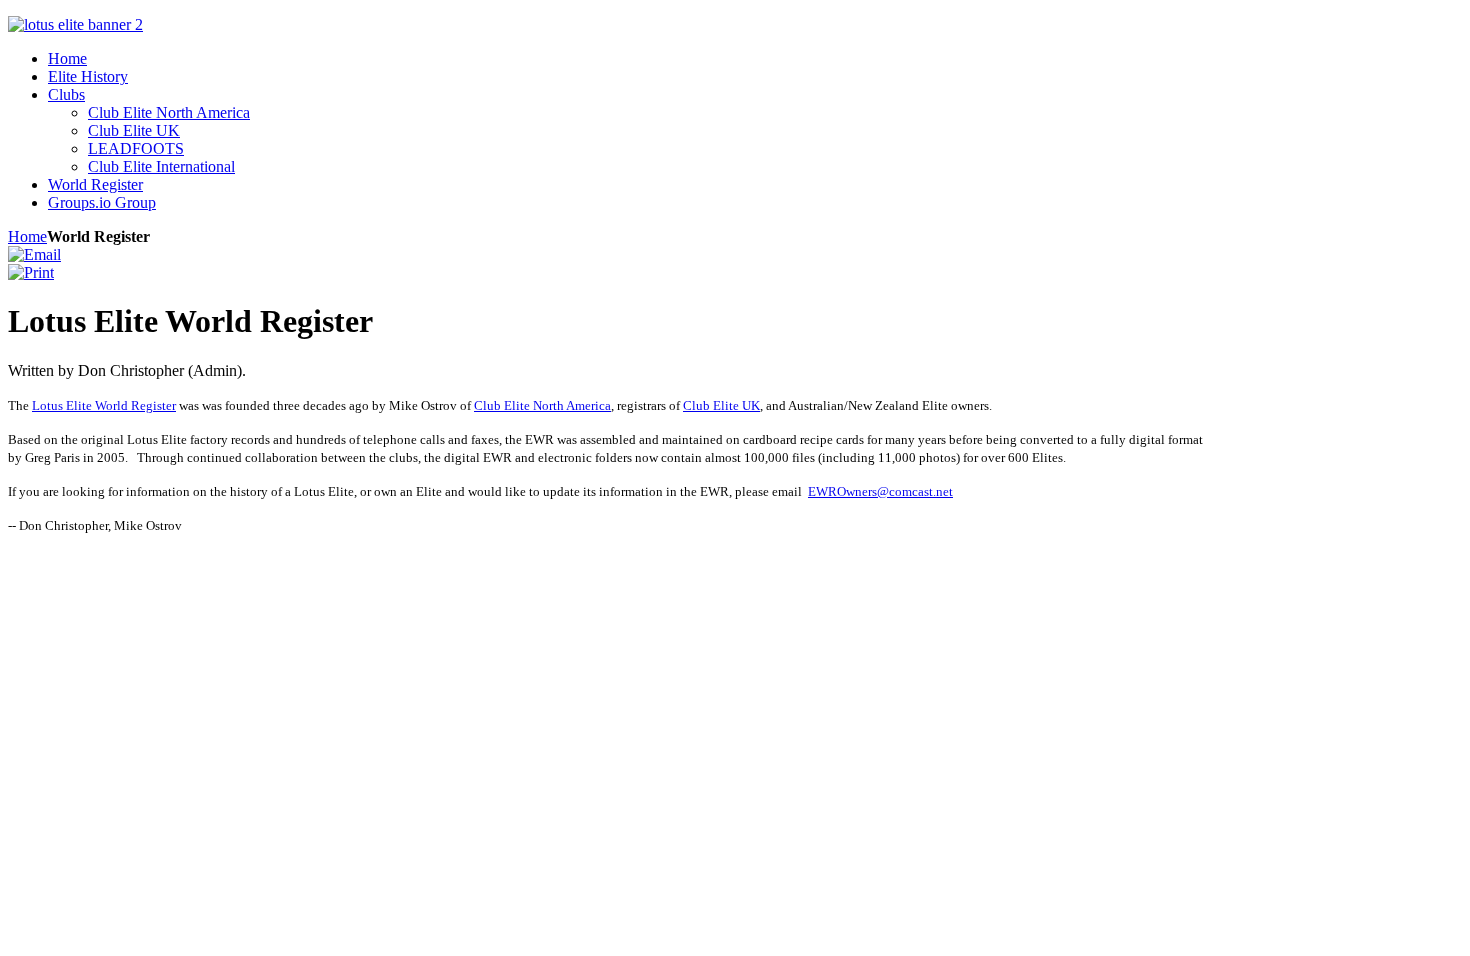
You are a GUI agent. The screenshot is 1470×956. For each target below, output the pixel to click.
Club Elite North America (542, 405)
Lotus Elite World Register (104, 405)
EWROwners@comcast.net (880, 491)
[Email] (34, 254)
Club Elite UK (721, 405)
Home (27, 236)
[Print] (31, 272)
